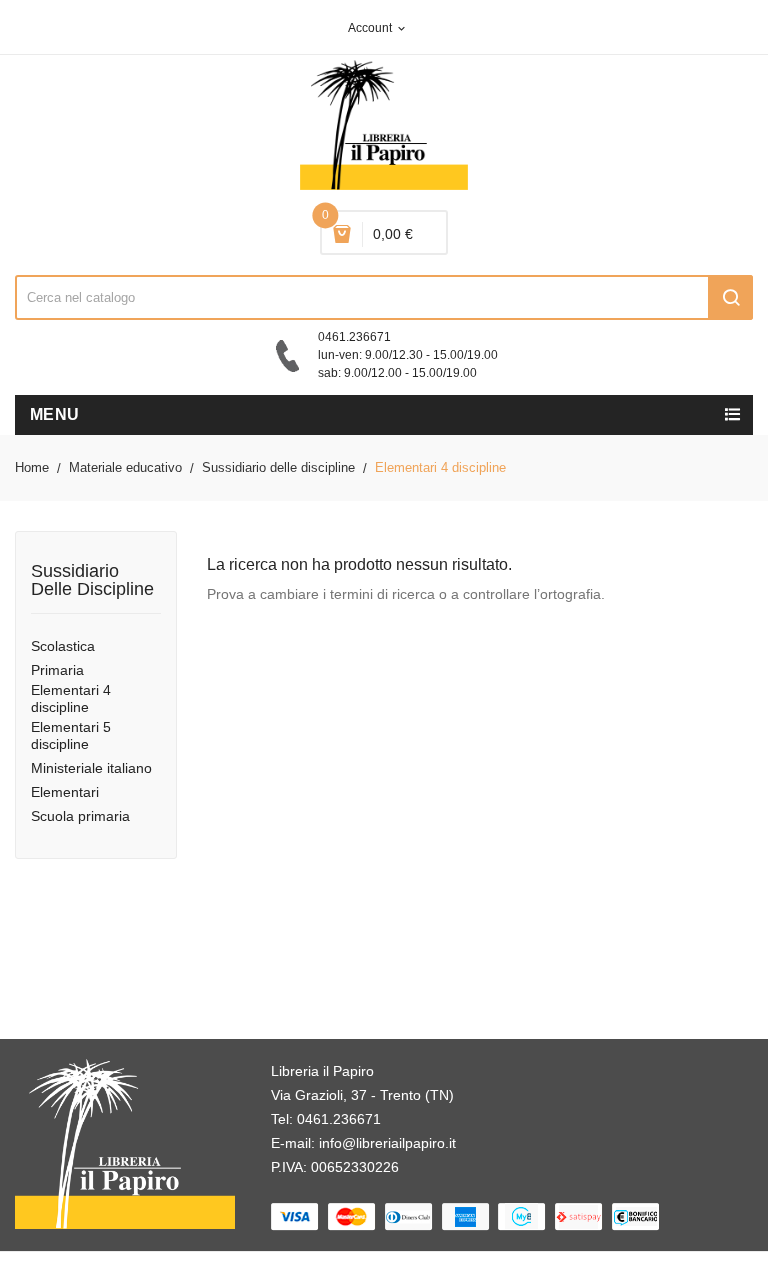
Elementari (65, 792)
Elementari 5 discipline (71, 735)
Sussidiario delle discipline (92, 580)
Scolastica (63, 646)
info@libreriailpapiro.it (387, 1143)
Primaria (57, 670)
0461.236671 (339, 1119)
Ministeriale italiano (91, 768)
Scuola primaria (80, 816)
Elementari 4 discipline (71, 698)
